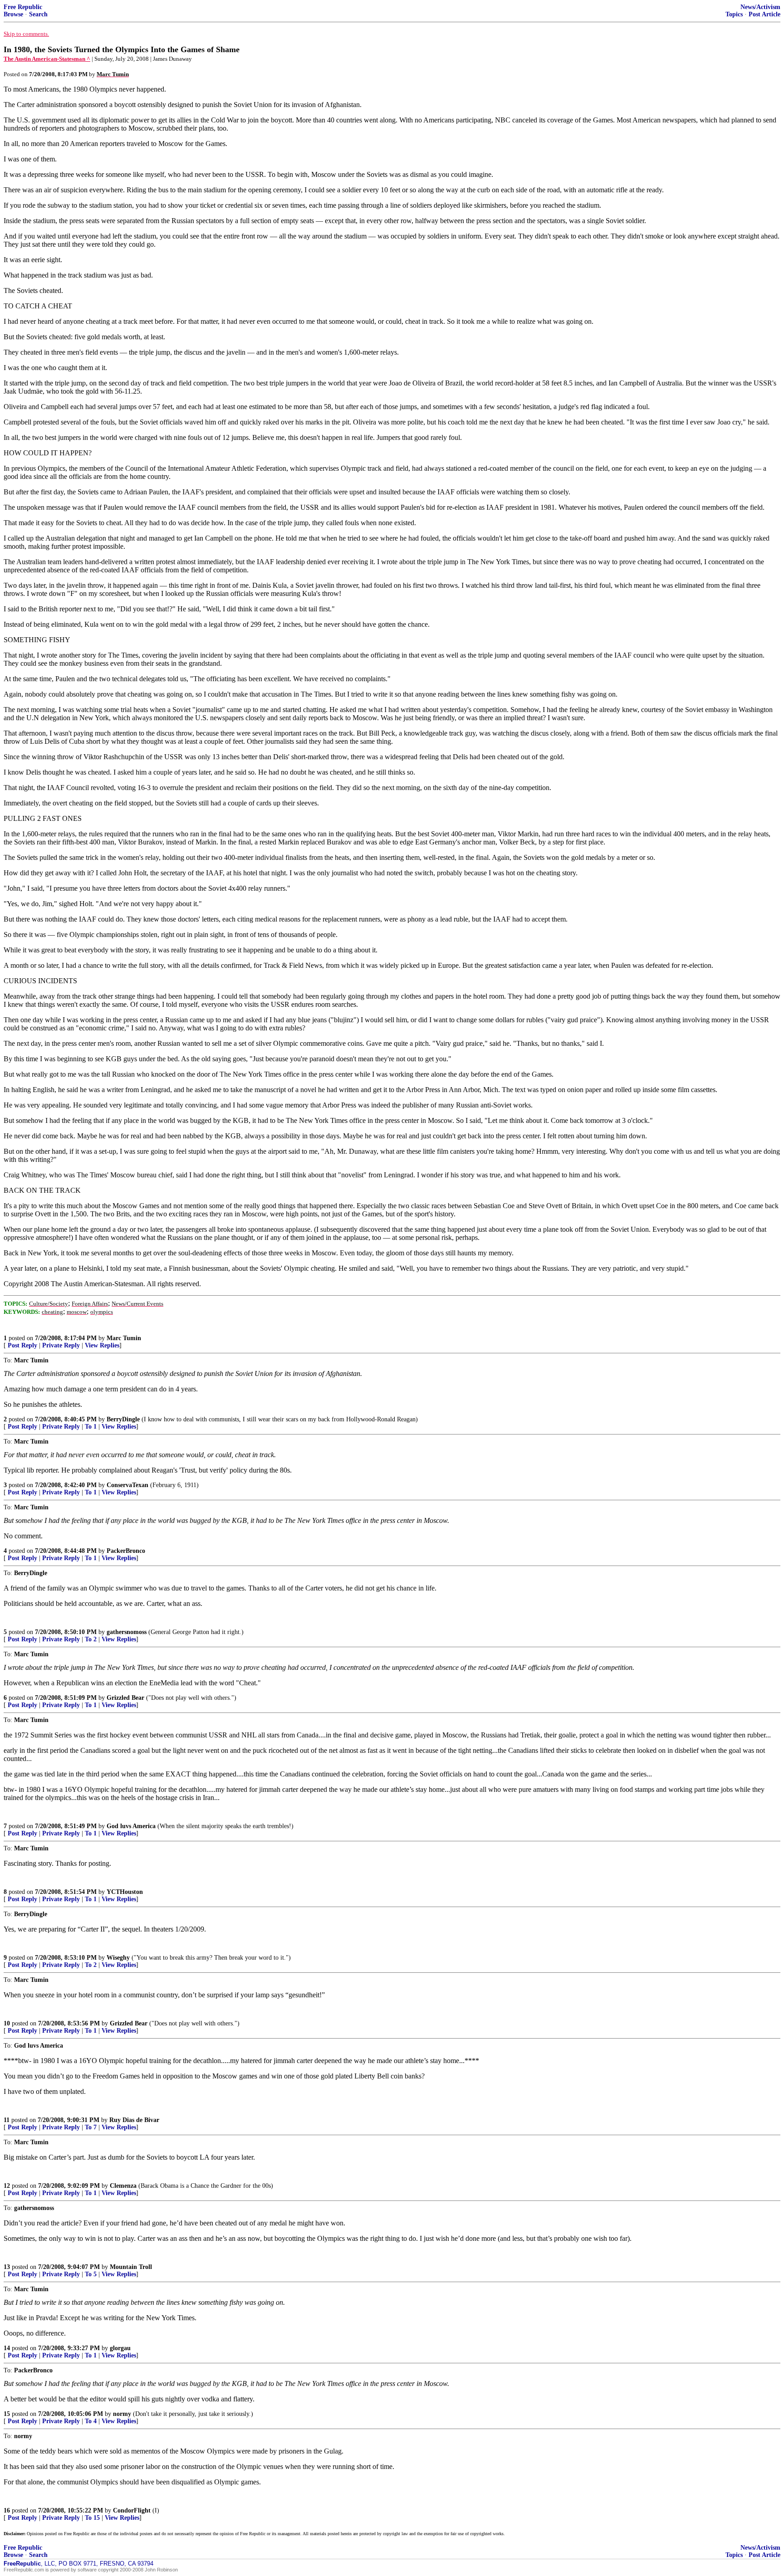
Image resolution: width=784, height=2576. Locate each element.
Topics (734, 14)
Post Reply (22, 1345)
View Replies (102, 1345)
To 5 (91, 2274)
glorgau (120, 2348)
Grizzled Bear (125, 1698)
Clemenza (123, 2186)
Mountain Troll (131, 2267)
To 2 (91, 1639)
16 (7, 2510)
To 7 (91, 2127)
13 (7, 2267)
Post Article (764, 14)
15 (7, 2414)
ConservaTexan (127, 1485)
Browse (13, 14)
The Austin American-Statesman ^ (47, 59)
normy (122, 2414)
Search (38, 14)
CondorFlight (132, 2510)
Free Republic (23, 7)
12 (7, 2186)
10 (7, 2023)
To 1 (91, 1427)
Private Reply (61, 1345)
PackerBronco (126, 1551)
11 (7, 2120)
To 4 (91, 2421)
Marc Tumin (124, 1338)
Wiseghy (118, 1958)
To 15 (92, 2518)
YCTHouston (125, 1892)
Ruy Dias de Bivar (134, 2120)
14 (7, 2348)
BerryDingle (123, 1419)
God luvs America (131, 1826)
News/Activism (760, 7)
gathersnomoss (127, 1632)
